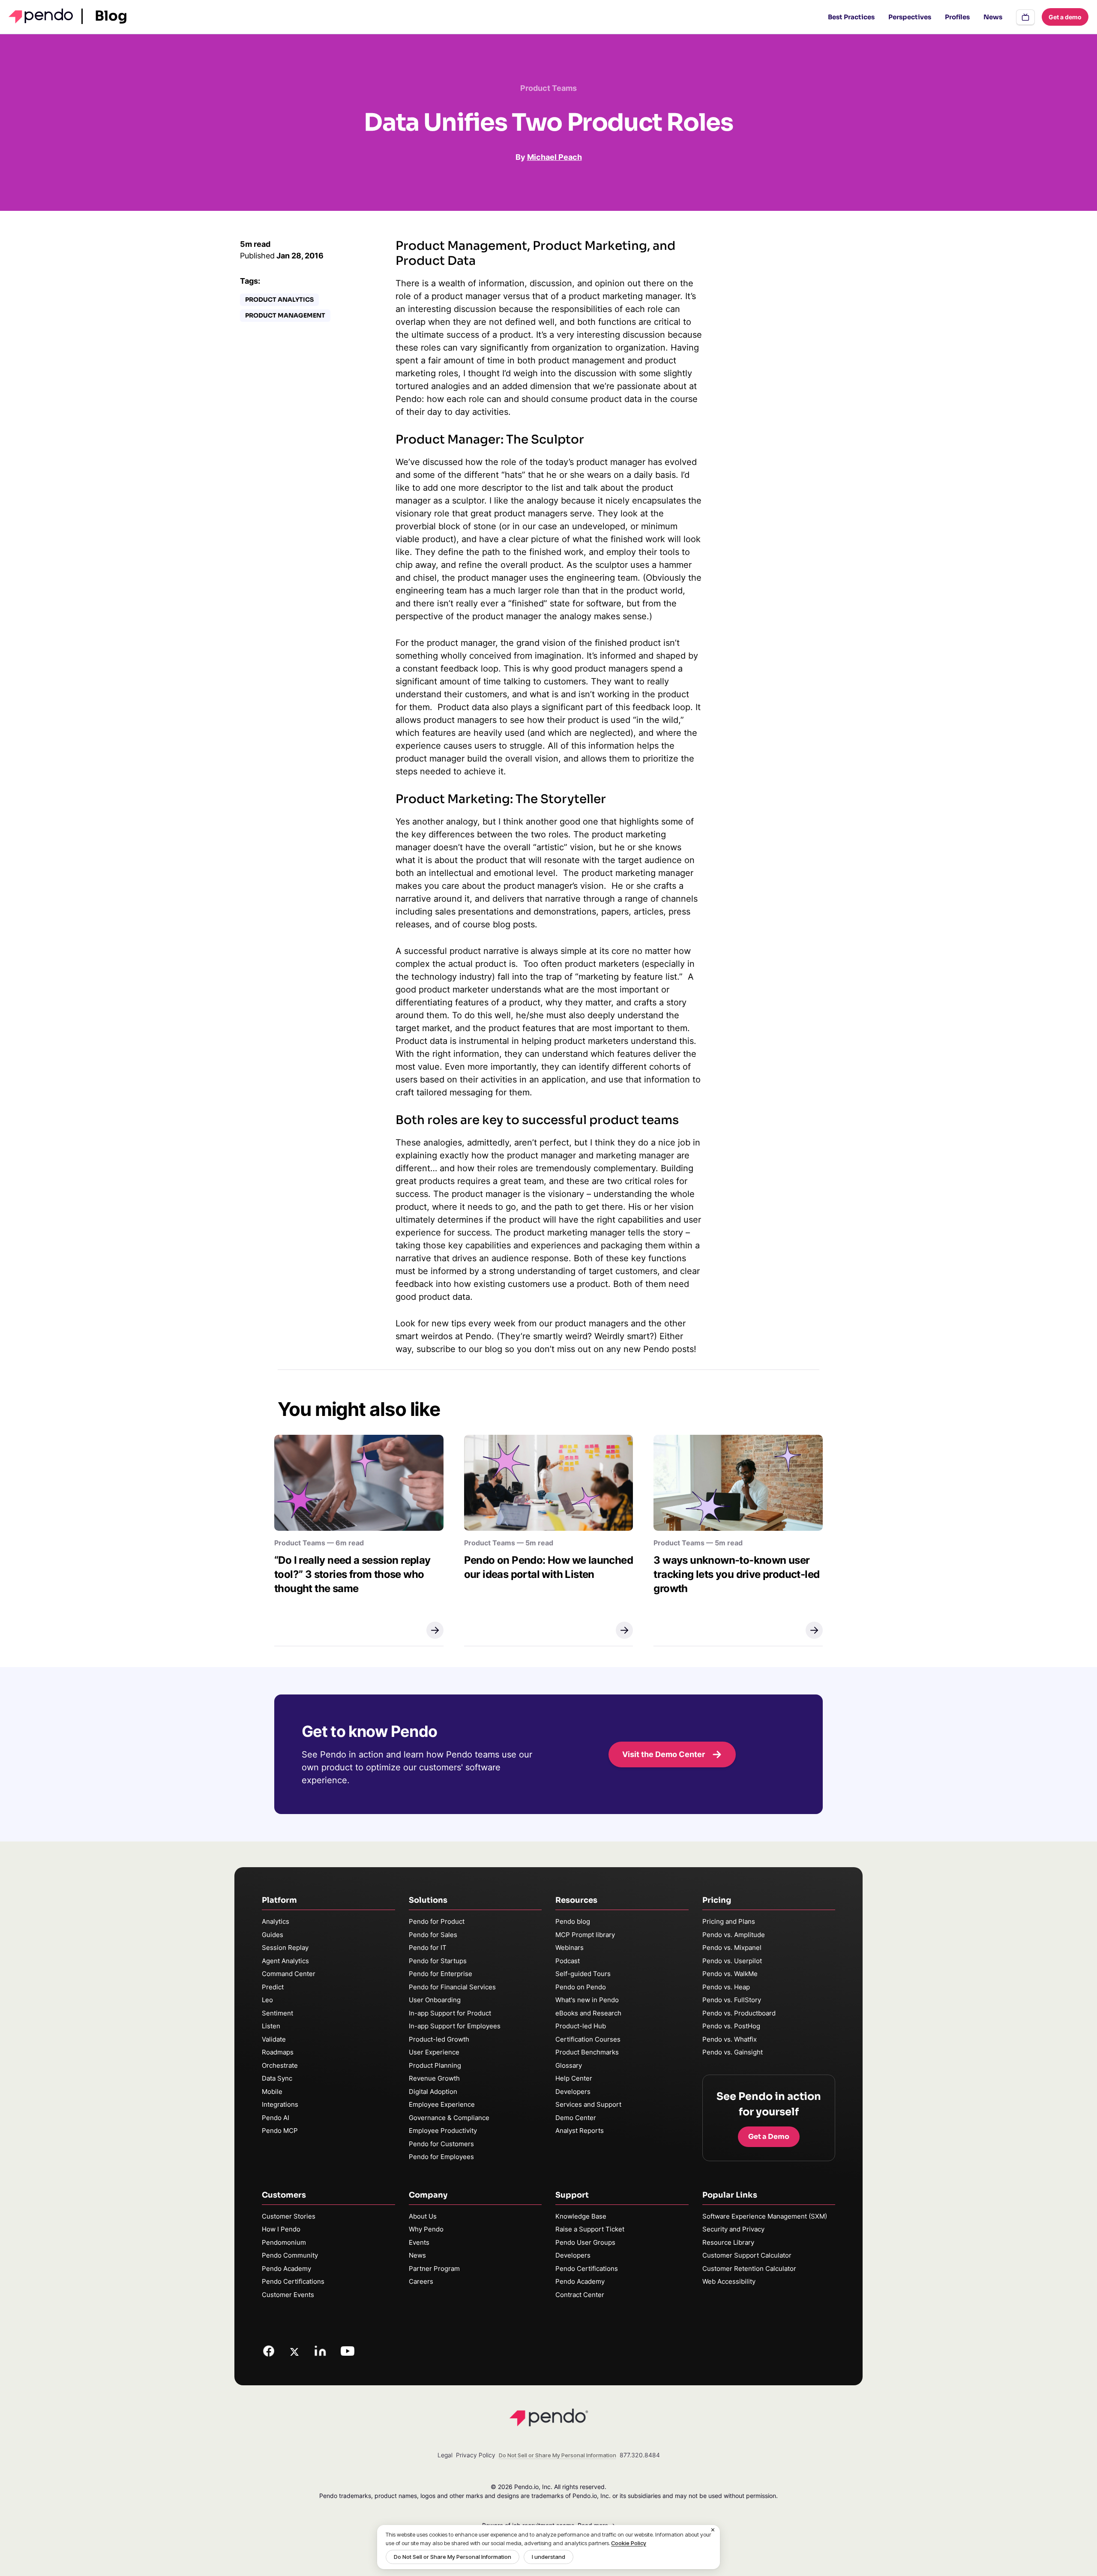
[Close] (713, 2530)
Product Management (285, 315)
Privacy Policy (476, 2455)
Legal (445, 2455)
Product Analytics (279, 300)
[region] (548, 2547)
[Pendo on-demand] (1025, 17)
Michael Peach (554, 157)
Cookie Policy (629, 2543)
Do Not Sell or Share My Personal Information (453, 2557)
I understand (548, 2557)
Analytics (276, 1921)
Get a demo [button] (1065, 17)
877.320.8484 (640, 2455)
